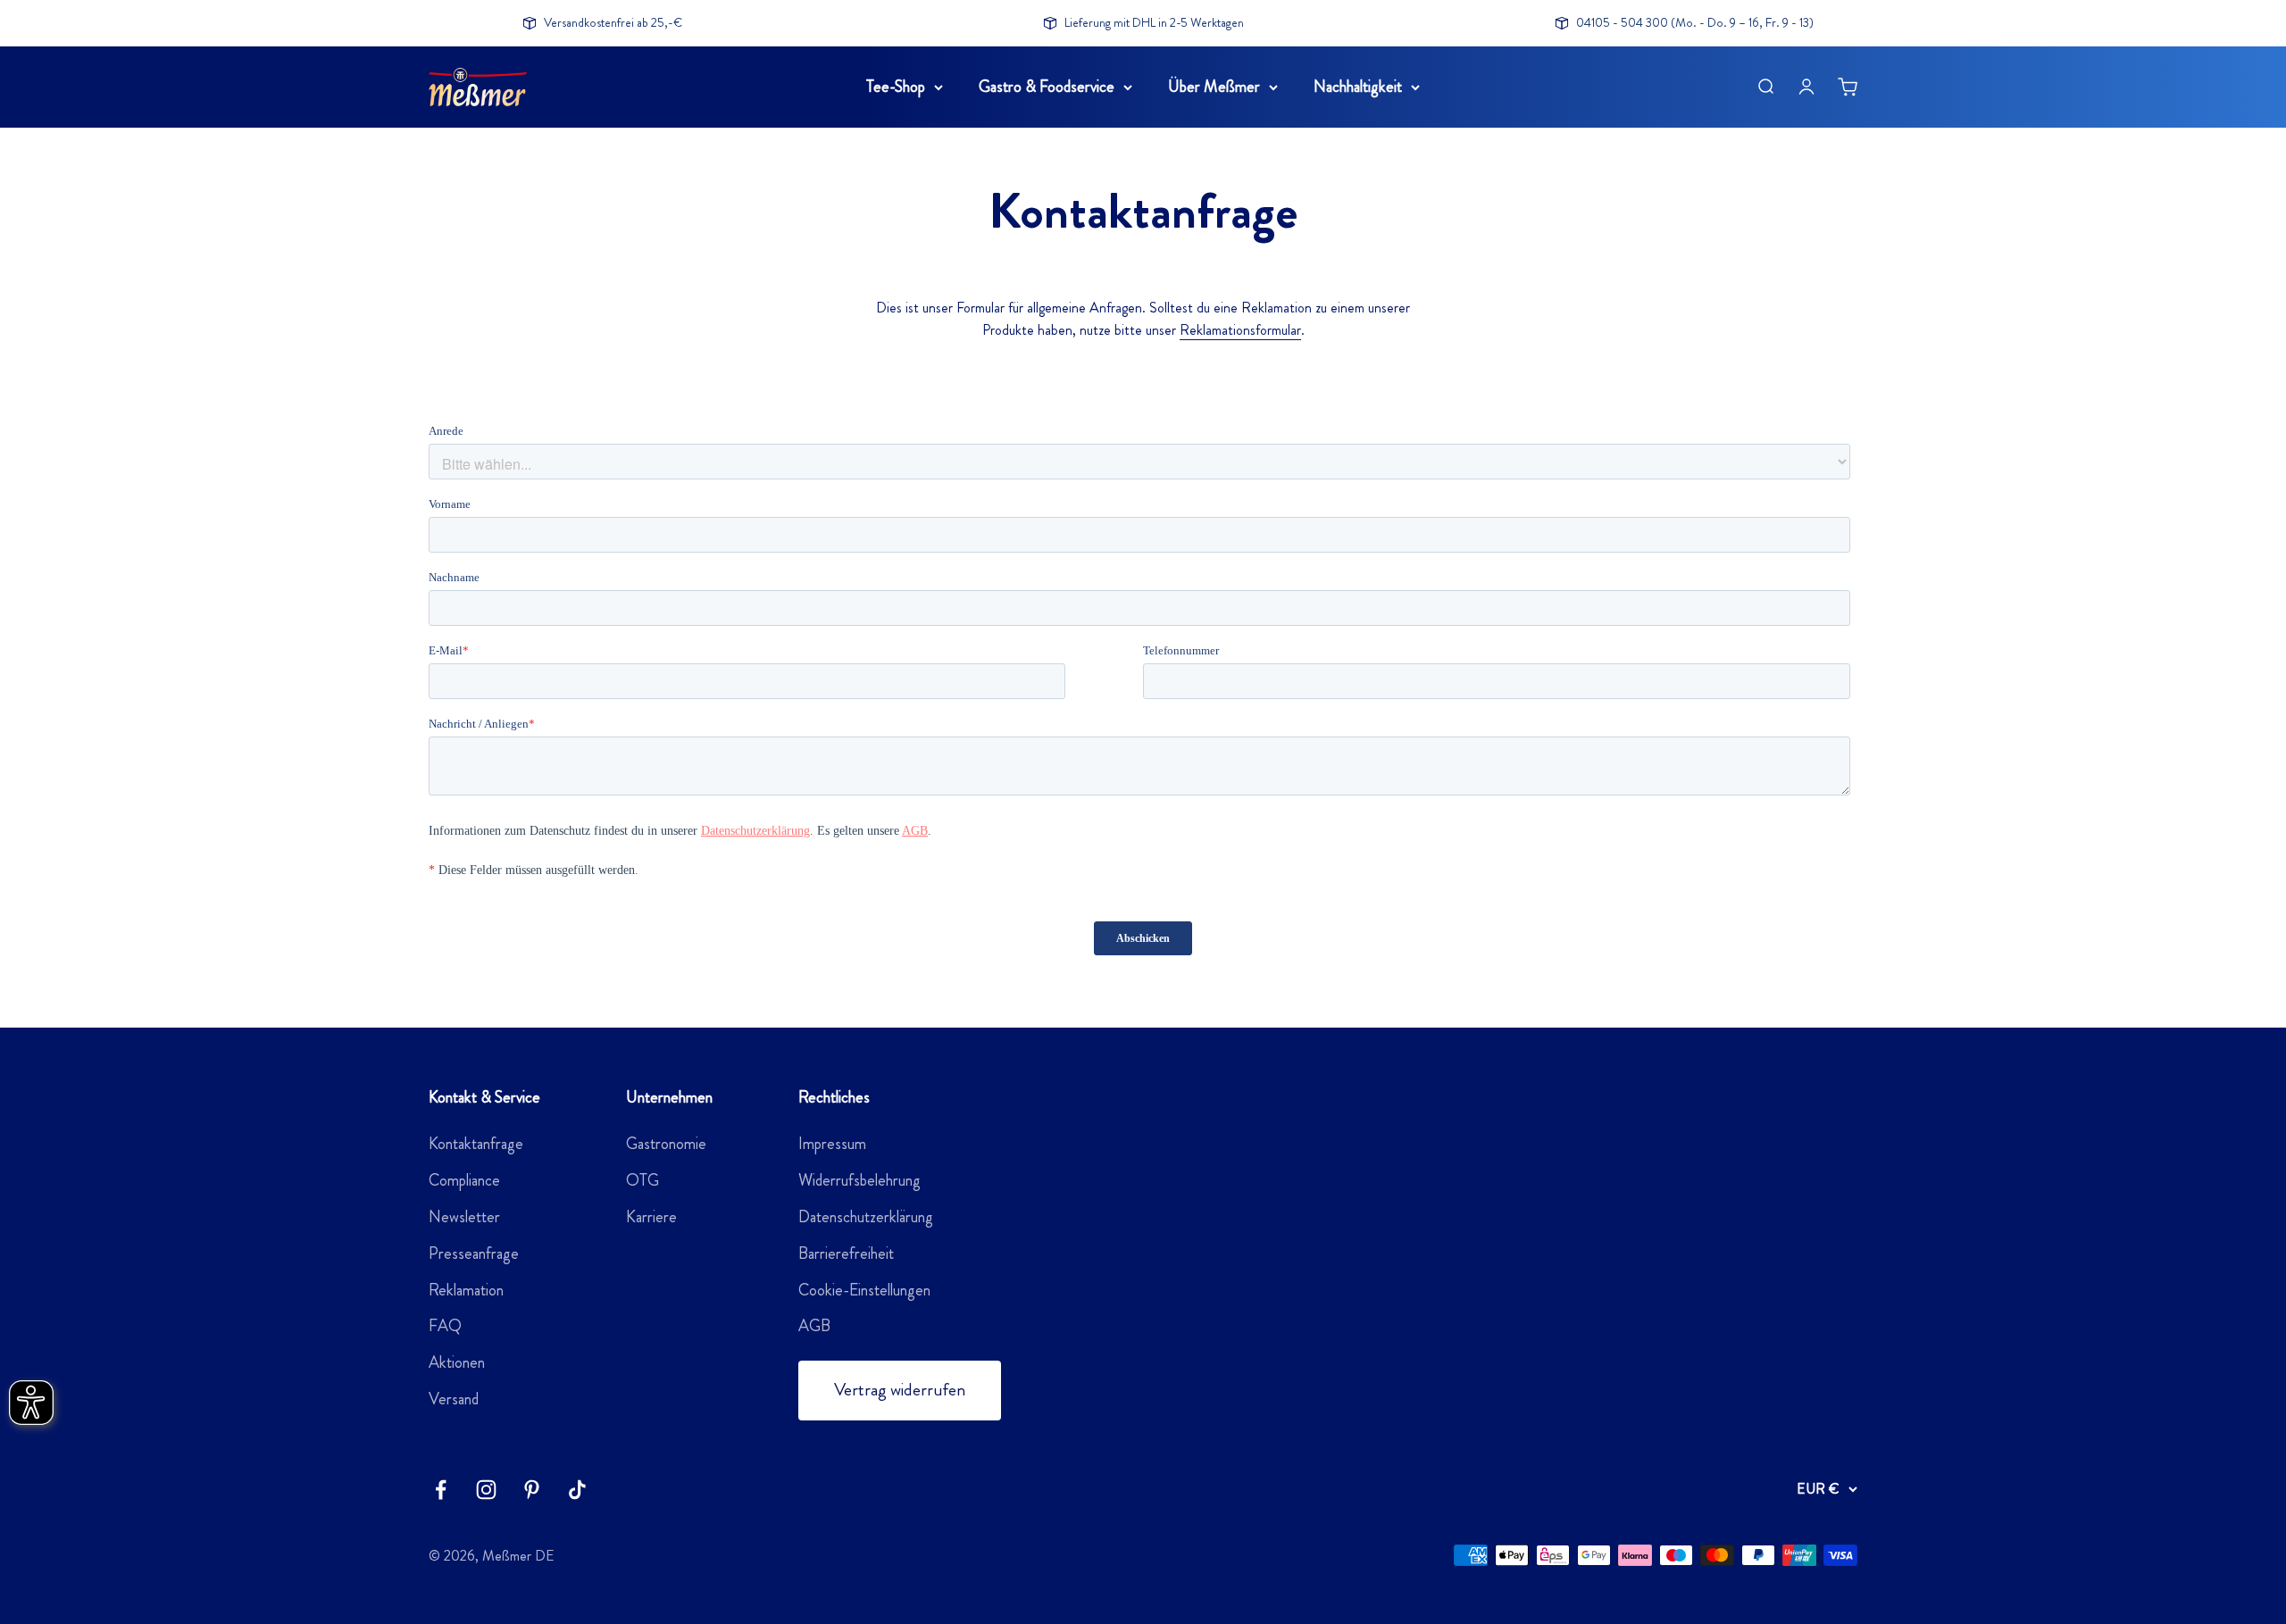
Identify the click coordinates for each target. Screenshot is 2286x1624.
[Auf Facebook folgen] (441, 1490)
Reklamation (466, 1290)
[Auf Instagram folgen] (486, 1490)
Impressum (832, 1144)
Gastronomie (666, 1144)
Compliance (464, 1180)
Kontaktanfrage (476, 1144)
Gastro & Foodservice (1047, 87)
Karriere (651, 1217)
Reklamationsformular (1240, 330)
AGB (814, 1326)
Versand (454, 1399)
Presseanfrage (474, 1253)
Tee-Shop (896, 87)
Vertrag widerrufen (900, 1390)
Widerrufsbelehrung (859, 1180)
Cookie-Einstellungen (864, 1290)
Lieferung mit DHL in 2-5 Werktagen (1154, 22)
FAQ (445, 1326)
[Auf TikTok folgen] (577, 1490)
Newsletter (464, 1217)
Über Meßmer (1214, 87)
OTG (642, 1180)
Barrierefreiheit (846, 1253)
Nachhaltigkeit (1358, 87)
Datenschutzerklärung (866, 1217)
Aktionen (457, 1362)
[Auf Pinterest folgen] (532, 1490)
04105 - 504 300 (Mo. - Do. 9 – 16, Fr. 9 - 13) (1695, 22)
